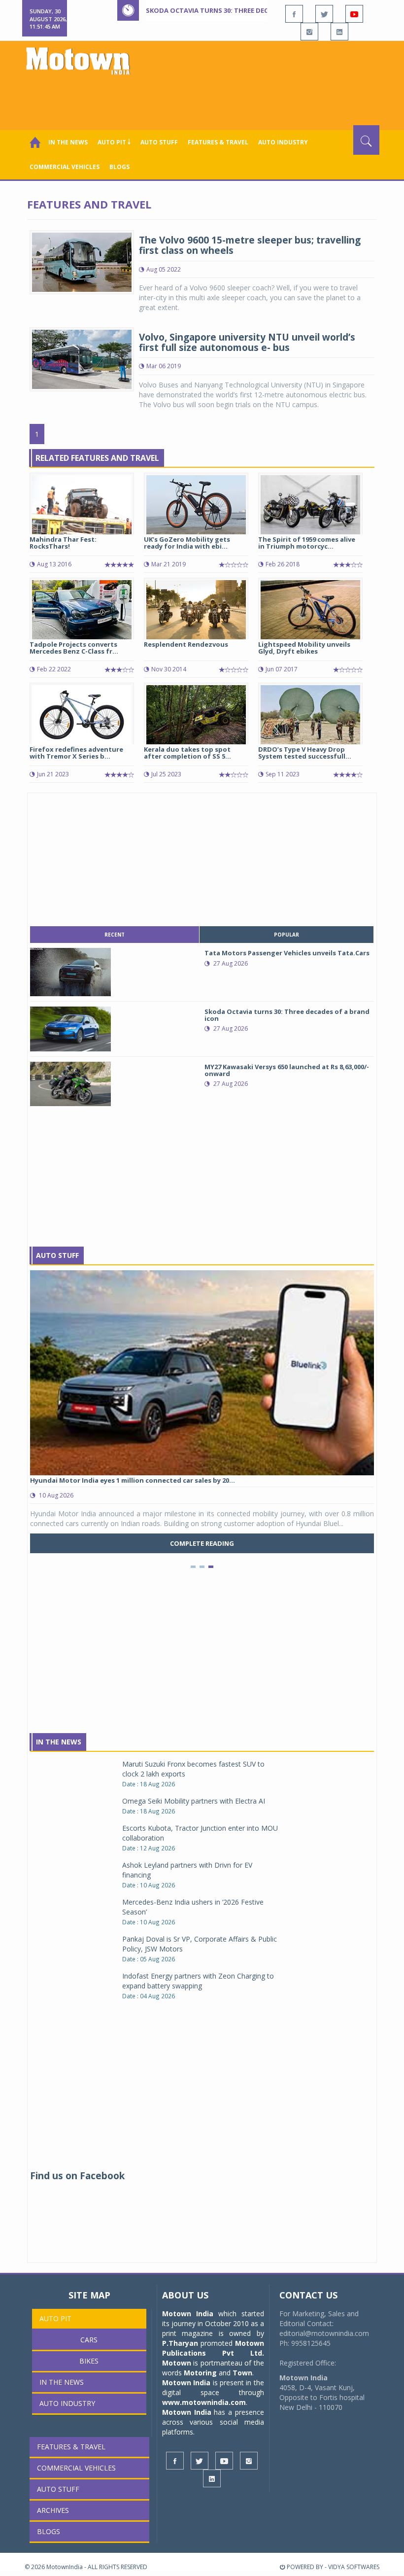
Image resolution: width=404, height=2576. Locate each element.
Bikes (89, 2361)
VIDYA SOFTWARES (354, 2567)
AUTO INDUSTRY (283, 142)
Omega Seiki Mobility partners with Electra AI (194, 1801)
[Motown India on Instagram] (309, 32)
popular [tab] (286, 935)
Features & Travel (218, 142)
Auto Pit (55, 2318)
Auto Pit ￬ (114, 142)
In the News (68, 142)
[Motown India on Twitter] (324, 14)
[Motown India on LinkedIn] (339, 32)
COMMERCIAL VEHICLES (65, 167)
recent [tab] (115, 935)
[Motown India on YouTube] (354, 14)
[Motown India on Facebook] (294, 14)
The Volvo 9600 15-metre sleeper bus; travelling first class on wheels (250, 245)
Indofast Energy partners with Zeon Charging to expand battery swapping (198, 1981)
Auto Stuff (159, 142)
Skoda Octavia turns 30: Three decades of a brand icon (244, 10)
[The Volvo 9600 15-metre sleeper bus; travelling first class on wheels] (82, 261)
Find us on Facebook (77, 2176)
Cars (89, 2340)
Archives (53, 2510)
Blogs (119, 167)
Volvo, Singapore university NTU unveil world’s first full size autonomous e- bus (247, 342)
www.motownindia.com (204, 2402)
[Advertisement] (204, 98)
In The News (59, 1742)
